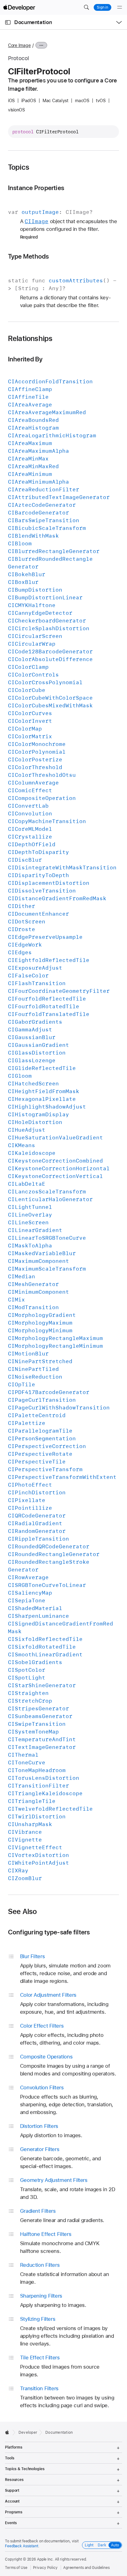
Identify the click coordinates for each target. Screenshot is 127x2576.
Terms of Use (16, 2568)
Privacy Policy (45, 2568)
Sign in (102, 7)
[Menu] (120, 7)
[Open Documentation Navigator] (8, 22)
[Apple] (9, 2432)
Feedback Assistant (22, 2546)
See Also (23, 1912)
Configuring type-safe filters (49, 1932)
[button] (86, 7)
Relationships (30, 339)
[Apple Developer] (19, 7)
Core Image (19, 45)
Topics (19, 167)
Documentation (33, 22)
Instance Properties (36, 188)
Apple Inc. (45, 2559)
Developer (28, 2432)
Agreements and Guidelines (86, 2568)
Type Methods (29, 256)
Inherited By (25, 359)
